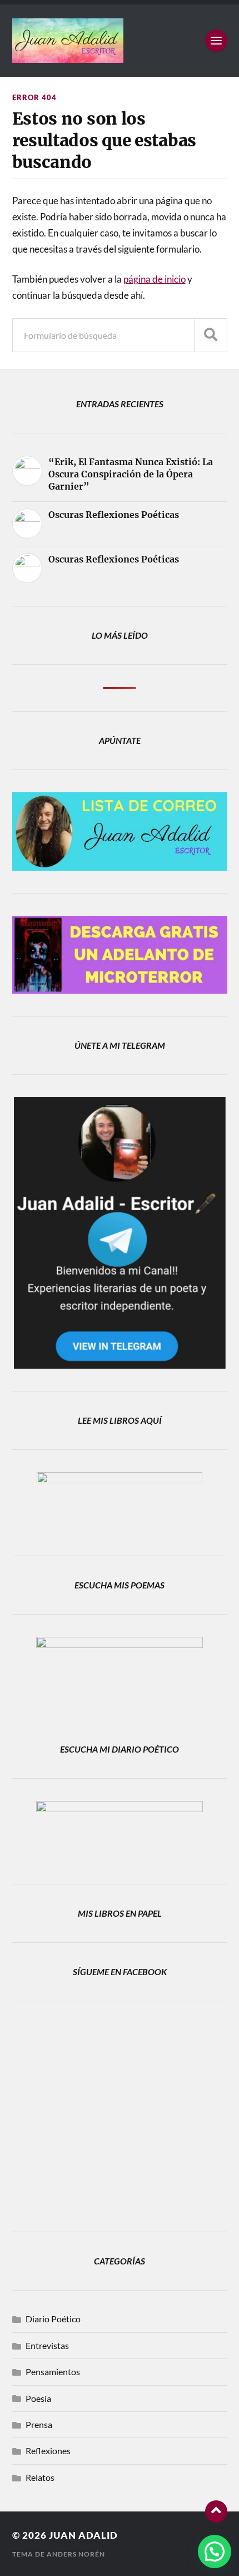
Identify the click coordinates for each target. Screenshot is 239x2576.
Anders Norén (76, 2554)
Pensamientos (53, 2372)
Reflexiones (48, 2451)
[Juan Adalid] (120, 41)
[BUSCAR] (211, 335)
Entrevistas (47, 2345)
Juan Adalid (83, 2535)
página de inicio (155, 279)
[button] (215, 2552)
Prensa (39, 2424)
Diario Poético (53, 2319)
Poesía (38, 2398)
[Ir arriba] (216, 2511)
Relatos (40, 2477)
